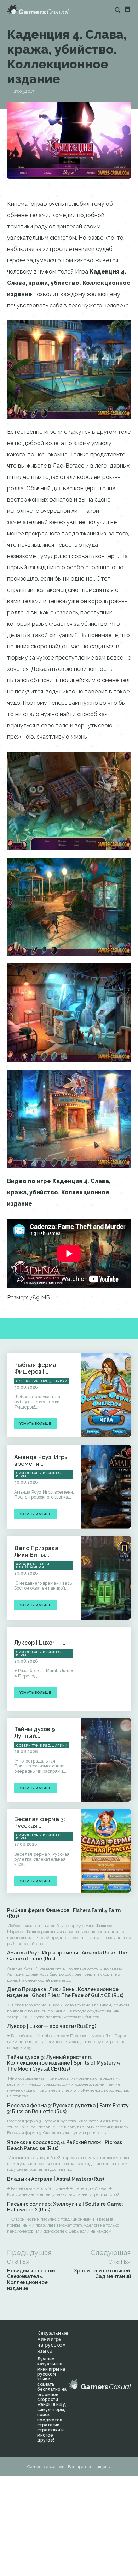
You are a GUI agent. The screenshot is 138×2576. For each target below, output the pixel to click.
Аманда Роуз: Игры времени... (41, 1460)
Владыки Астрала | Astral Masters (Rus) (56, 2179)
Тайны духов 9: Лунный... (35, 1733)
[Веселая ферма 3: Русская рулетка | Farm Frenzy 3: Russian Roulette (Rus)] (106, 1851)
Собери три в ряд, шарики (42, 1381)
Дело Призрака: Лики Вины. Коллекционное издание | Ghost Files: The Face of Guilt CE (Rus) (65, 1992)
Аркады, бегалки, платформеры (33, 1566)
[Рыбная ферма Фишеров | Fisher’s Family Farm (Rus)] (106, 1395)
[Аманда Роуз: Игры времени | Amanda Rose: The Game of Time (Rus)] (106, 1487)
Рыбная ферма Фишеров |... (35, 1368)
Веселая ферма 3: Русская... (40, 1823)
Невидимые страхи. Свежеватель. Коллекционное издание (31, 2280)
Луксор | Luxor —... (40, 1643)
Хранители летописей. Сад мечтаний (102, 2274)
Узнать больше (35, 1424)
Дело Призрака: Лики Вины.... (37, 1551)
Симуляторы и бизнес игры (38, 1475)
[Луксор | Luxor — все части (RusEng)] (106, 1669)
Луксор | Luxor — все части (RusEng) (52, 2026)
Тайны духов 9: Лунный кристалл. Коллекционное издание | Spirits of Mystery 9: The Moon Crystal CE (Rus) (64, 2063)
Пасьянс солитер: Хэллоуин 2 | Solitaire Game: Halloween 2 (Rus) (65, 2207)
